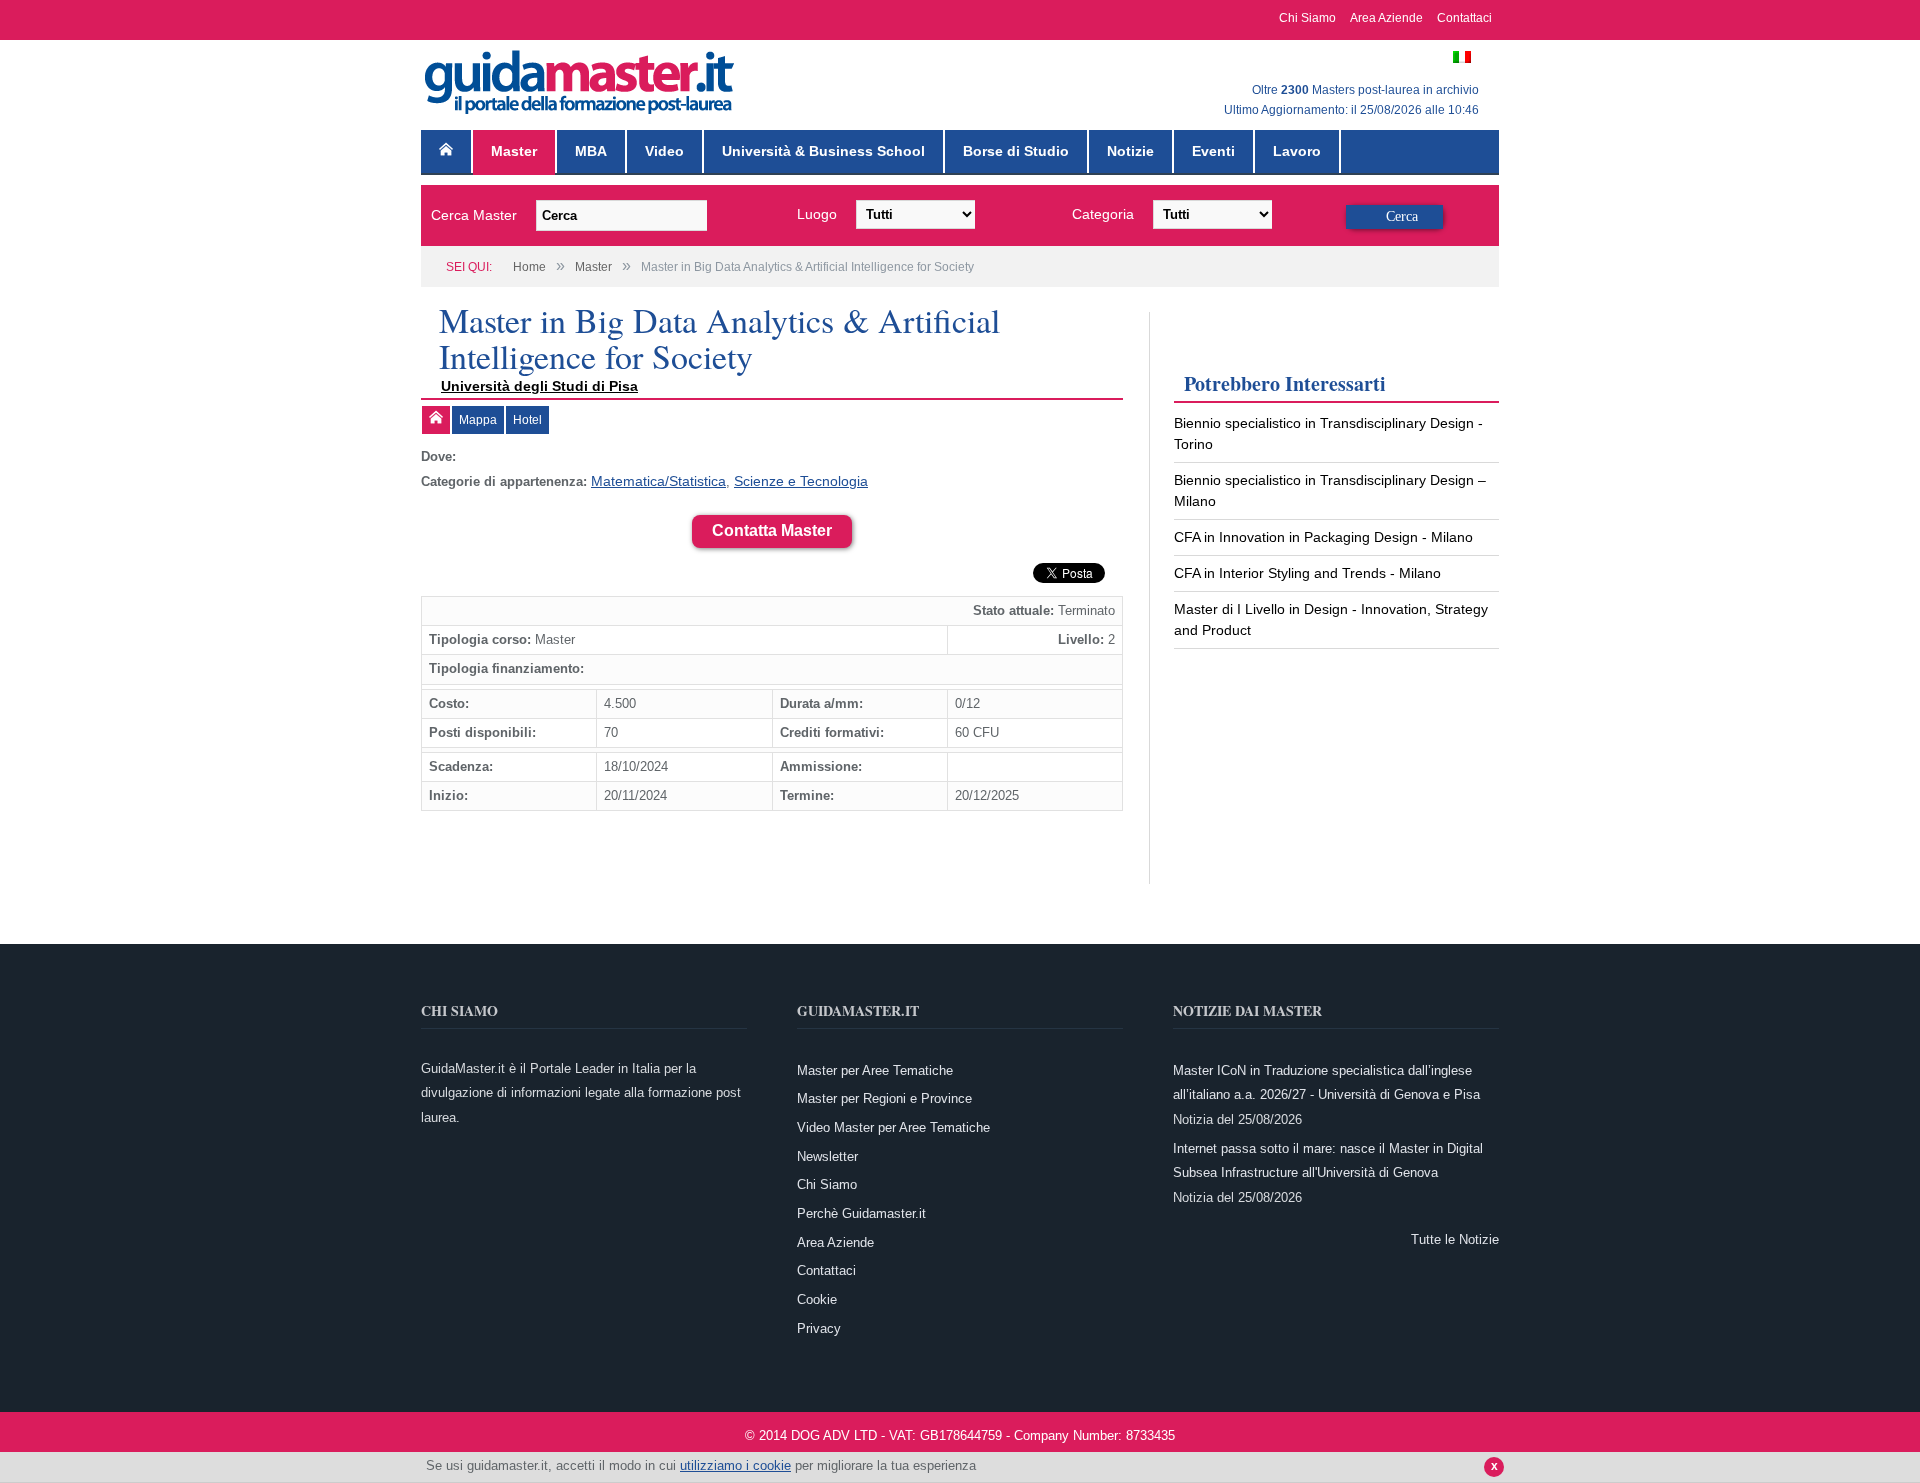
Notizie (1130, 151)
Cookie (817, 1297)
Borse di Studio (1016, 151)
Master (514, 151)
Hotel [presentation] (527, 420)
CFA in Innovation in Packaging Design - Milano (1323, 537)
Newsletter (827, 1154)
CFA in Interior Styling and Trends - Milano (1307, 573)
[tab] (436, 420)
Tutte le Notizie (1455, 1237)
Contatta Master (772, 528)
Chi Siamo (1307, 18)
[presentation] (436, 420)
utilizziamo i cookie (735, 1465)
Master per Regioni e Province (884, 1096)
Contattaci (1464, 18)
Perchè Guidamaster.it (861, 1211)
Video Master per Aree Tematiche (893, 1125)
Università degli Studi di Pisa (539, 386)
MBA (591, 151)
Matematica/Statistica (654, 480)
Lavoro (1297, 151)
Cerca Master (474, 215)
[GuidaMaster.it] (581, 77)
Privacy (819, 1326)
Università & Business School (823, 151)
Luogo (817, 214)
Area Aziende (1386, 18)
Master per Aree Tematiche (875, 1068)
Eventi (1213, 151)
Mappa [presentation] (478, 420)
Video (664, 151)
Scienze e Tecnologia (788, 480)
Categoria (1103, 214)
